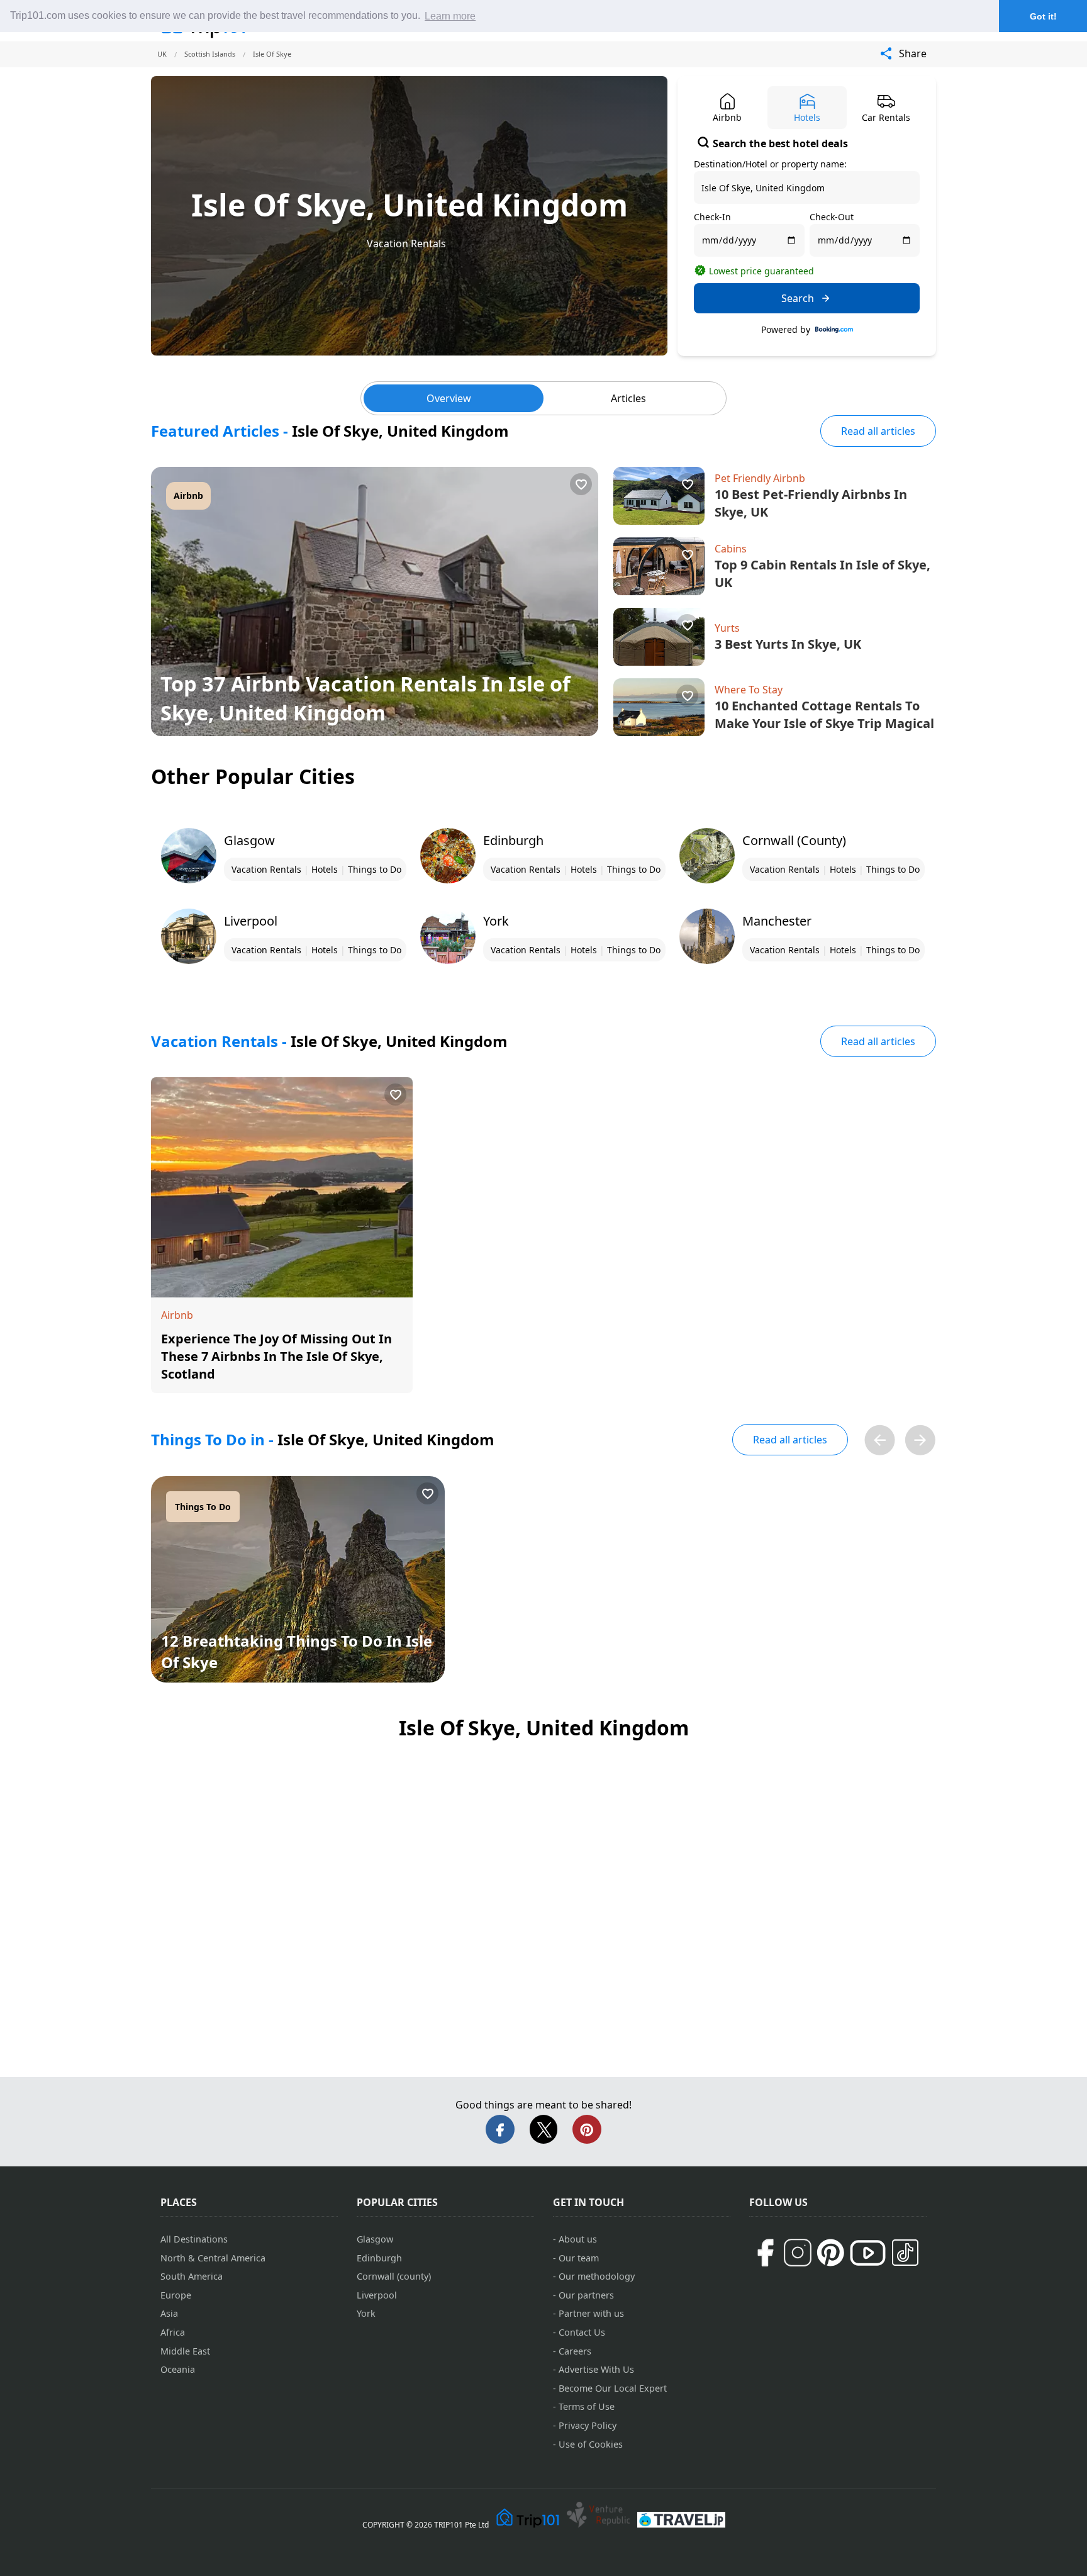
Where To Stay (749, 690)
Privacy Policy (588, 2425)
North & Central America (213, 2258)
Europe (176, 2295)
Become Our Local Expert (613, 2388)
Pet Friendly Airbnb (760, 478)
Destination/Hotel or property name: (770, 164)
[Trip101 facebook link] (765, 2253)
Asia (169, 2313)
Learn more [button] (450, 16)
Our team (579, 2258)
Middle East (185, 2351)
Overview (449, 398)
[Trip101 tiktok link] (905, 2253)
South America (192, 2276)
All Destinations (194, 2239)
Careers (575, 2351)
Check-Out (832, 217)
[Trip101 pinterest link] (830, 2253)
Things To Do (203, 1507)
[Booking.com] (834, 330)
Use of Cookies (591, 2444)
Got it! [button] (1043, 16)
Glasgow (375, 2239)
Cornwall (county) (394, 2276)
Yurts (727, 628)
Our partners (586, 2295)
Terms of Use (587, 2406)
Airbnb (188, 496)
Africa (173, 2332)
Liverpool (377, 2295)
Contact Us (582, 2332)
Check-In (712, 217)
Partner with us (591, 2313)
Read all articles (878, 431)
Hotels (325, 869)
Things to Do (375, 869)
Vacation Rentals (406, 244)
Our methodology (597, 2276)
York (366, 2313)
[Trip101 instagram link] (798, 2253)
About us (578, 2239)
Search (798, 298)
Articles (628, 398)
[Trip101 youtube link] (868, 2253)
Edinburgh (379, 2258)
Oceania (178, 2369)
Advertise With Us (596, 2369)
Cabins (731, 549)
